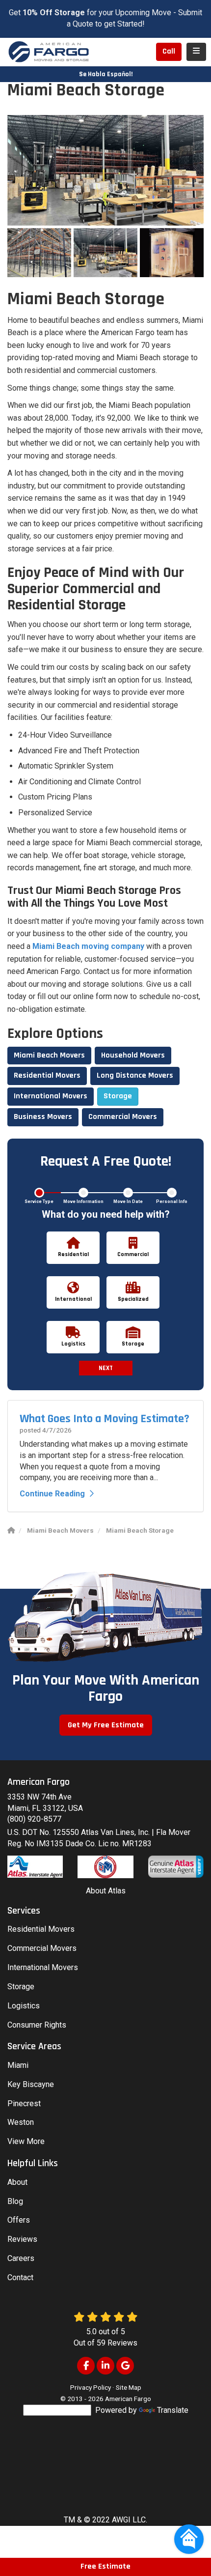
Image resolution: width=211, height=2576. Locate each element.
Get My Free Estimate (106, 1725)
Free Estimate (105, 2566)
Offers (19, 2220)
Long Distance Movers (135, 1075)
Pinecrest (24, 2104)
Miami (18, 2065)
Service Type (39, 1202)
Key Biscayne (31, 2084)
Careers (21, 2258)
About (17, 2182)
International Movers (51, 1096)
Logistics (24, 2006)
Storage (118, 1096)
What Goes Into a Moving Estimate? (105, 1419)
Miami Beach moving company (88, 946)
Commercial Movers (123, 1117)
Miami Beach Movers (49, 1055)
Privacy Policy (91, 2387)
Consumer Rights (37, 2025)
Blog (15, 2201)
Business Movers (43, 1117)
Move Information (83, 1202)
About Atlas (106, 1891)
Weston (21, 2122)
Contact (20, 2277)
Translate (173, 2410)
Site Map (129, 2387)
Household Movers (133, 1055)
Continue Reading (52, 1494)
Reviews (22, 2239)
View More (26, 2141)
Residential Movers (47, 1075)
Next (106, 1368)
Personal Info (172, 1202)
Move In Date (128, 1202)
